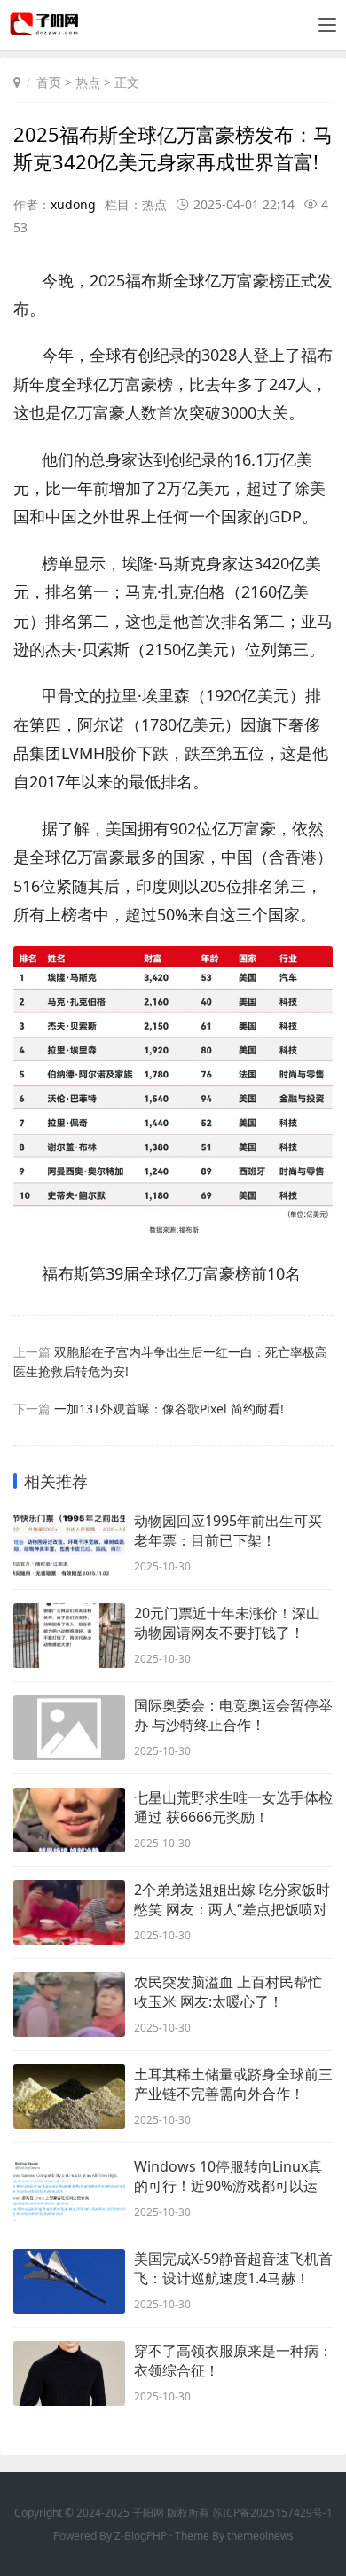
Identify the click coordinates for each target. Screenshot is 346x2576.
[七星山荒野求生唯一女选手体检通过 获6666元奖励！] (69, 1820)
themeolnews (260, 2536)
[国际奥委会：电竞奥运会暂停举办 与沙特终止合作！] (69, 1728)
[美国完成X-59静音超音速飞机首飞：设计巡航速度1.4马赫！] (69, 2281)
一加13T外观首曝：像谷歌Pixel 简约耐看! (169, 1409)
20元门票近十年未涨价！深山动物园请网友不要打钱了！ (227, 1623)
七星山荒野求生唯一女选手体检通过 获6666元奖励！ (233, 1807)
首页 (49, 82)
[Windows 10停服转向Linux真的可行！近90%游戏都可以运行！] (69, 2189)
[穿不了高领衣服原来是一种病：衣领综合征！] (69, 2373)
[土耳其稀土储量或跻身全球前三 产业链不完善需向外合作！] (69, 2097)
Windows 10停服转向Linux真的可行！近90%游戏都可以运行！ (228, 2176)
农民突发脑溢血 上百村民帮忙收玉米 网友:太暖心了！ (228, 1992)
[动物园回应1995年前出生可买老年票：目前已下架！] (69, 1543)
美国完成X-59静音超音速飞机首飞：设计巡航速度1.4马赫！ (233, 2268)
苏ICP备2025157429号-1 (272, 2513)
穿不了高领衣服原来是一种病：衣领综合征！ (233, 2361)
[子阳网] (46, 31)
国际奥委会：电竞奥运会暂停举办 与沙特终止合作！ (233, 1715)
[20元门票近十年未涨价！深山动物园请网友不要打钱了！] (69, 1636)
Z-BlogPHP (141, 2536)
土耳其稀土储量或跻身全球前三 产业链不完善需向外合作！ (233, 2084)
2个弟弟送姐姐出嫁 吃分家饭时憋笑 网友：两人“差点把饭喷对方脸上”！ (232, 1899)
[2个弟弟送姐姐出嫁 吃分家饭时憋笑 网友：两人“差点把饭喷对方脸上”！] (69, 1912)
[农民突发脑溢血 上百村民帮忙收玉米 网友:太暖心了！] (69, 2004)
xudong (73, 204)
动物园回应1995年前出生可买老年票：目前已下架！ (228, 1531)
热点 (88, 82)
